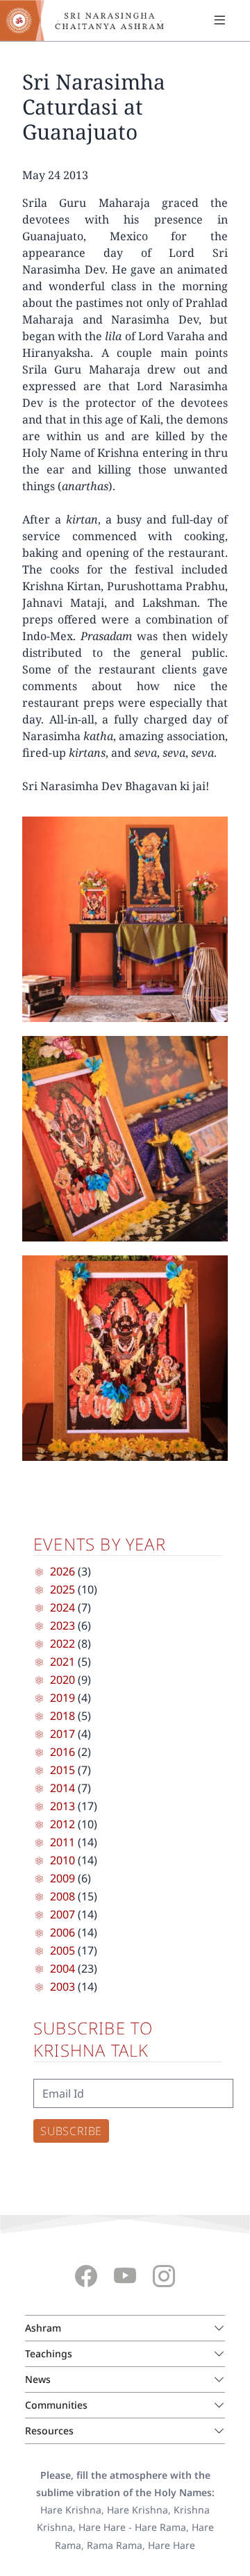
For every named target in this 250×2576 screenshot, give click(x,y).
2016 (62, 1752)
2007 (62, 1914)
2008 (62, 1896)
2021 (62, 1662)
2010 (62, 1860)
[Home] (90, 20)
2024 (62, 1607)
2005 (62, 1950)
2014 (62, 1788)
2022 (62, 1644)
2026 (62, 1571)
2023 (62, 1625)
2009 (62, 1878)
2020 (62, 1680)
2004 (62, 1968)
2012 (62, 1824)
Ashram (43, 2328)
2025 (62, 1589)
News (38, 2379)
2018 (62, 1716)
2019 (62, 1698)
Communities (56, 2405)
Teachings (49, 2353)
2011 (62, 1842)
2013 (62, 1806)
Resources (49, 2431)
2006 (62, 1932)
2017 (62, 1734)
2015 (62, 1770)
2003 (62, 1987)
